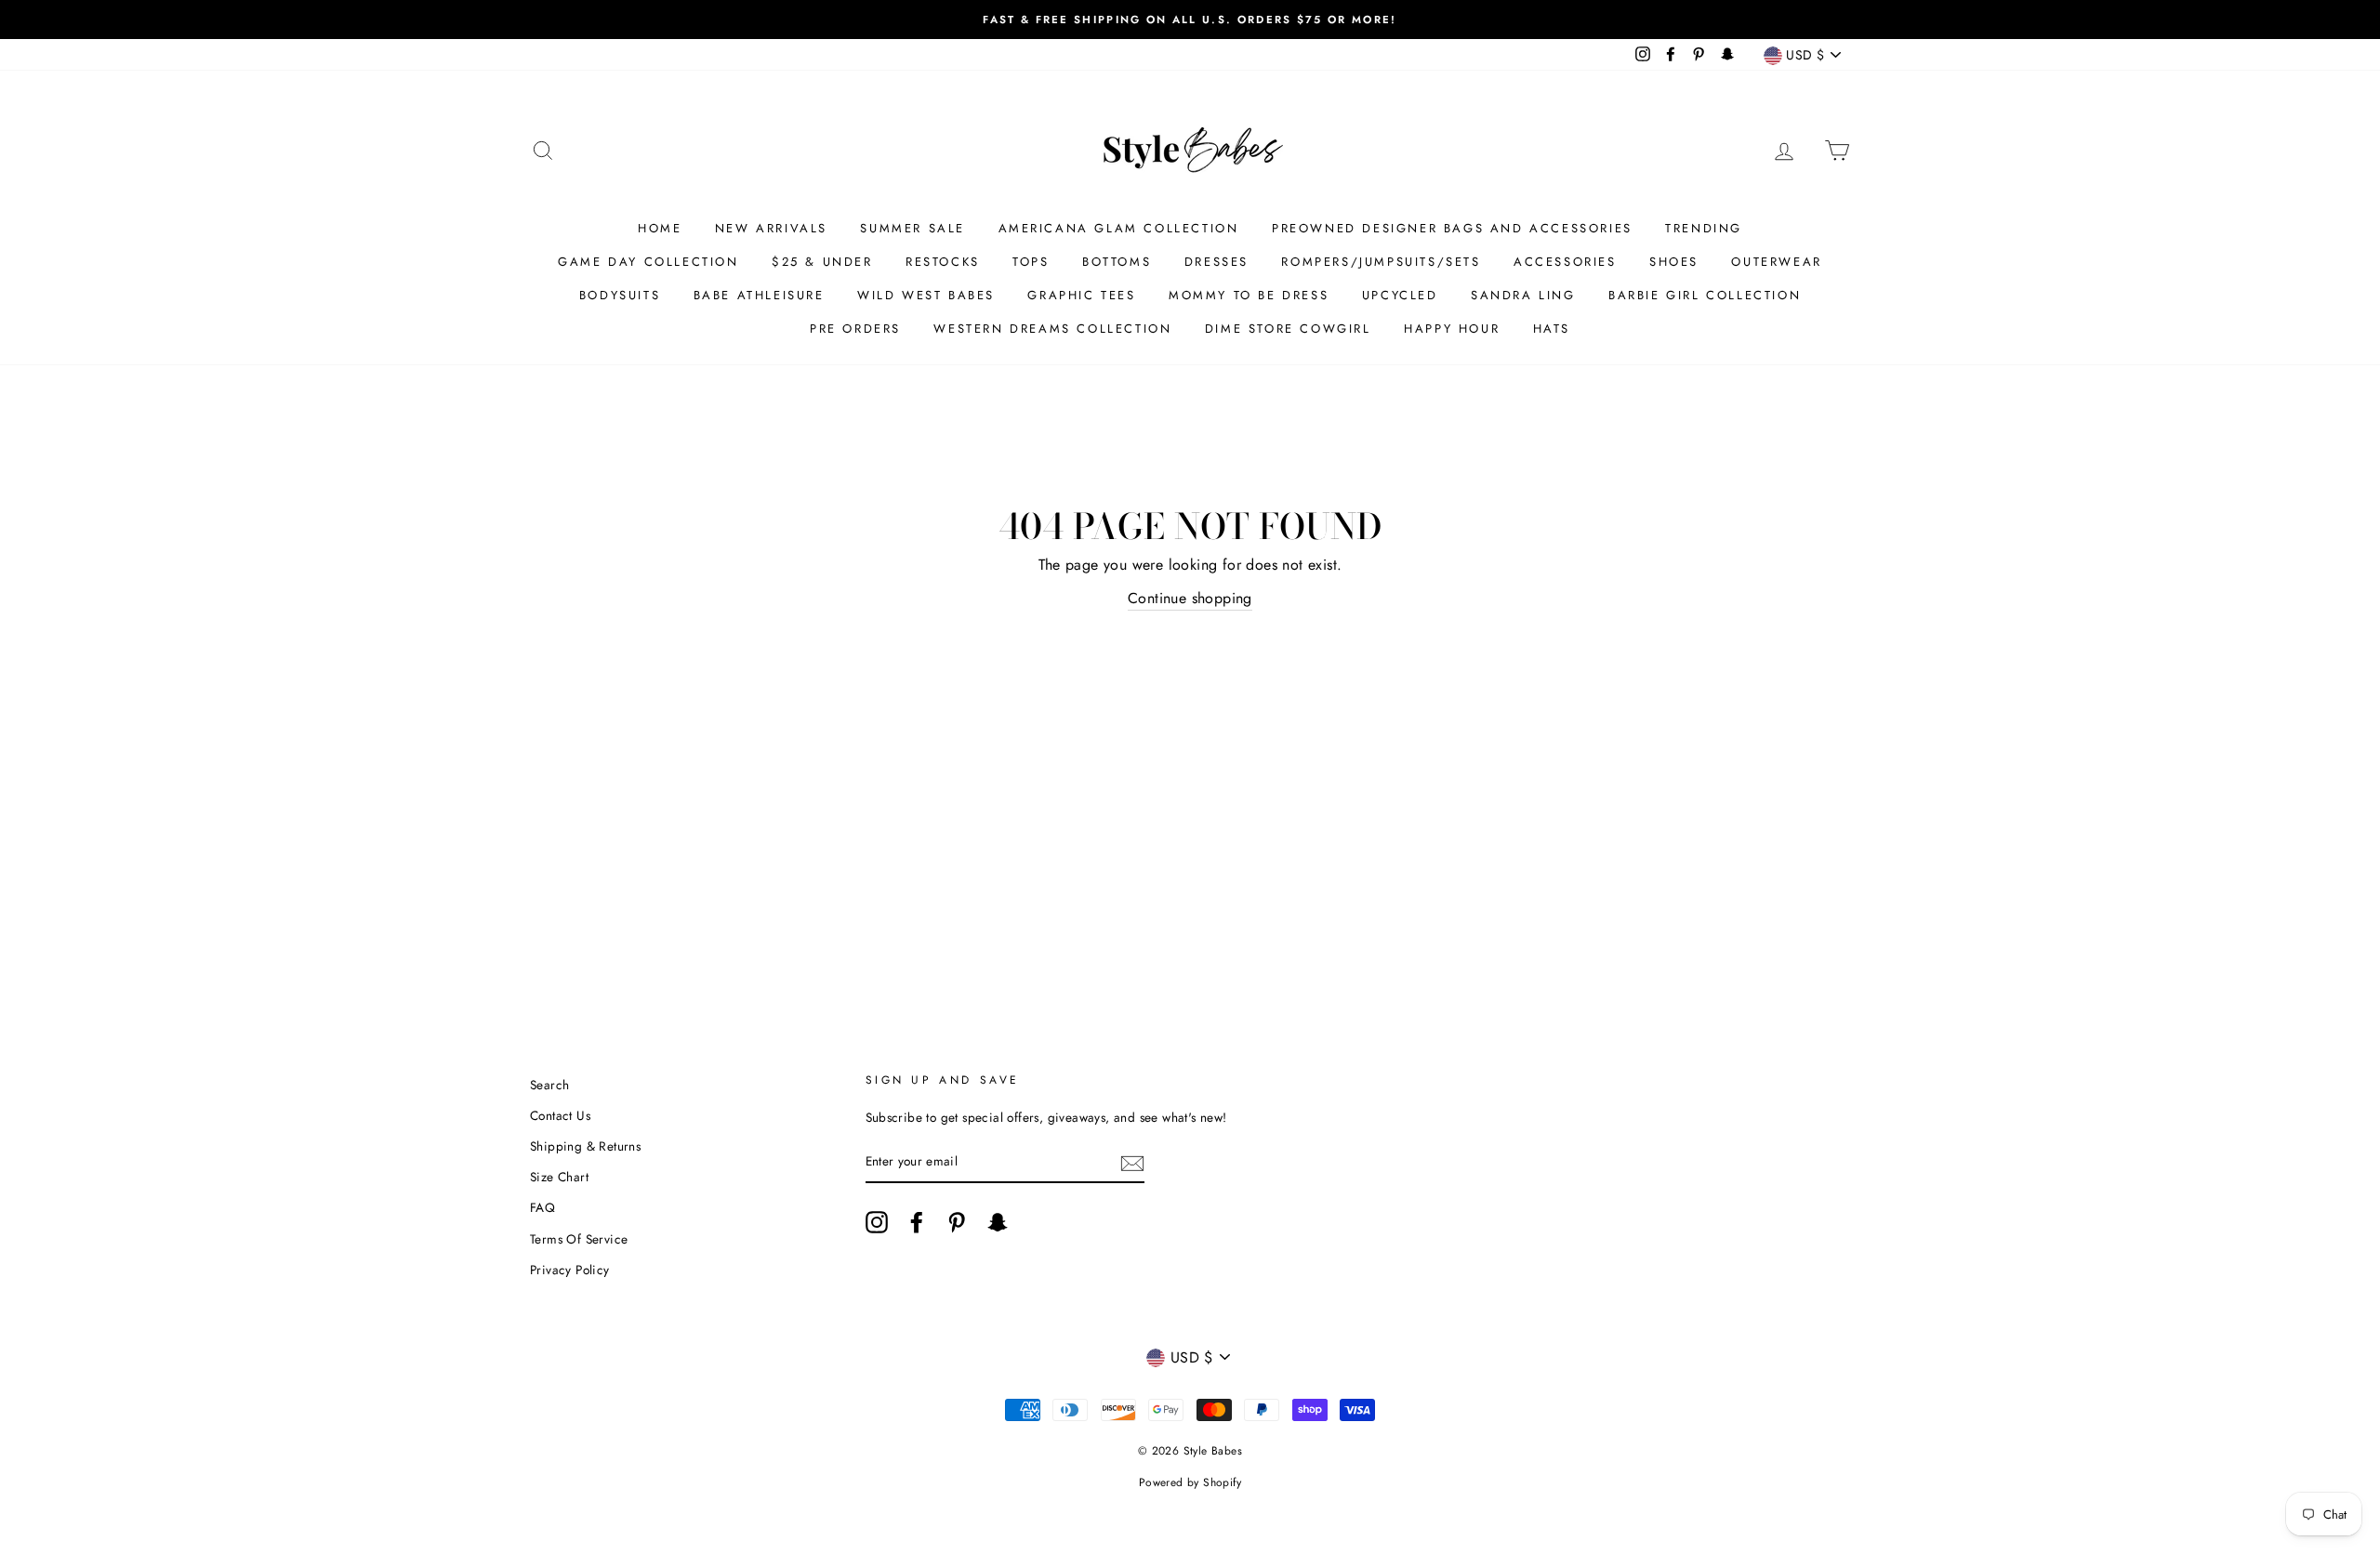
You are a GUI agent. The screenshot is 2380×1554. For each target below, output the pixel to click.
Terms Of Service (579, 1239)
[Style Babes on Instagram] (877, 1222)
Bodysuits (620, 295)
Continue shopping (1190, 598)
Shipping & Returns (585, 1146)
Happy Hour (1452, 329)
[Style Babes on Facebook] (917, 1222)
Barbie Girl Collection (1705, 295)
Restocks (943, 262)
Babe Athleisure (759, 295)
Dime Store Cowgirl (1288, 329)
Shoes (1674, 262)
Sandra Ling (1523, 295)
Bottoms (1117, 262)
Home (660, 228)
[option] (1190, 20)
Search (549, 1085)
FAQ (542, 1207)
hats (1552, 329)
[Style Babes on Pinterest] (957, 1222)
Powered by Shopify (1190, 1482)
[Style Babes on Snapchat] (998, 1222)
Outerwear (1776, 262)
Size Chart (559, 1177)
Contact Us (560, 1115)
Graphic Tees (1081, 295)
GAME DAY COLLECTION (648, 262)
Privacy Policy (570, 1270)
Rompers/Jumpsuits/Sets (1381, 262)
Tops (1031, 262)
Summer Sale (912, 228)
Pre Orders (855, 329)
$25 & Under (822, 262)
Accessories (1565, 262)
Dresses (1216, 262)
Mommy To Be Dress (1249, 295)
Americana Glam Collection (1119, 228)
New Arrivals (771, 228)
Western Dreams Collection (1052, 329)
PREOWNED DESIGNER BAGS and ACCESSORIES (1452, 228)
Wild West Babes (926, 295)
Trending (1704, 228)
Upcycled (1400, 295)
